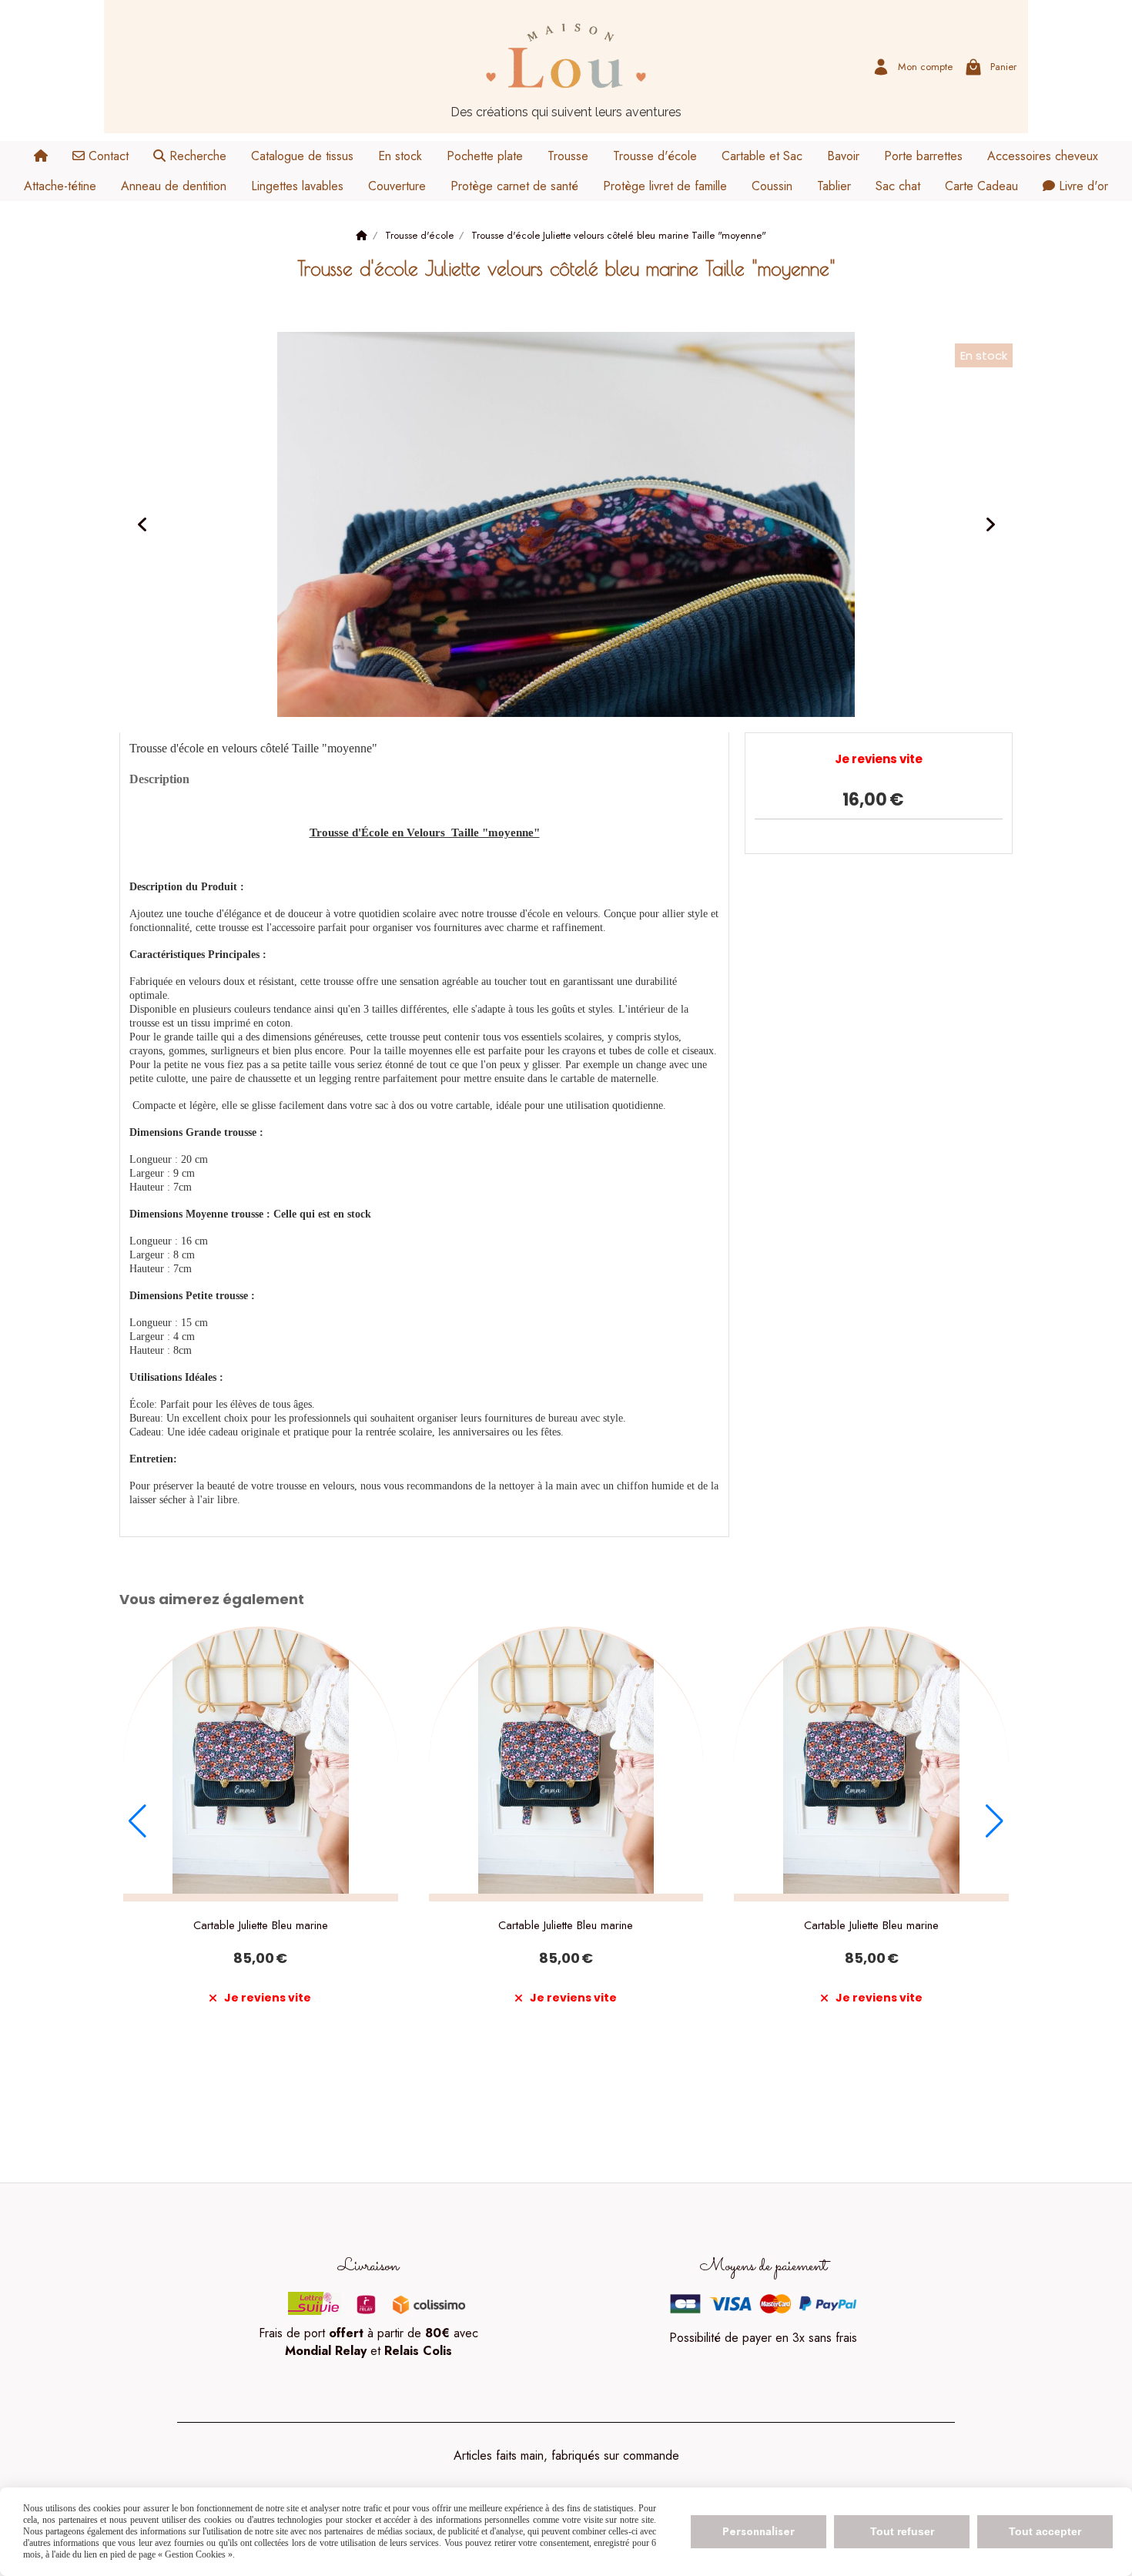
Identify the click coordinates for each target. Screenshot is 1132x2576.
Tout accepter (1045, 2531)
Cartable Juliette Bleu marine (261, 1925)
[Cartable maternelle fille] (261, 1764)
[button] (137, 1821)
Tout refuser (902, 2531)
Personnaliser (759, 2531)
